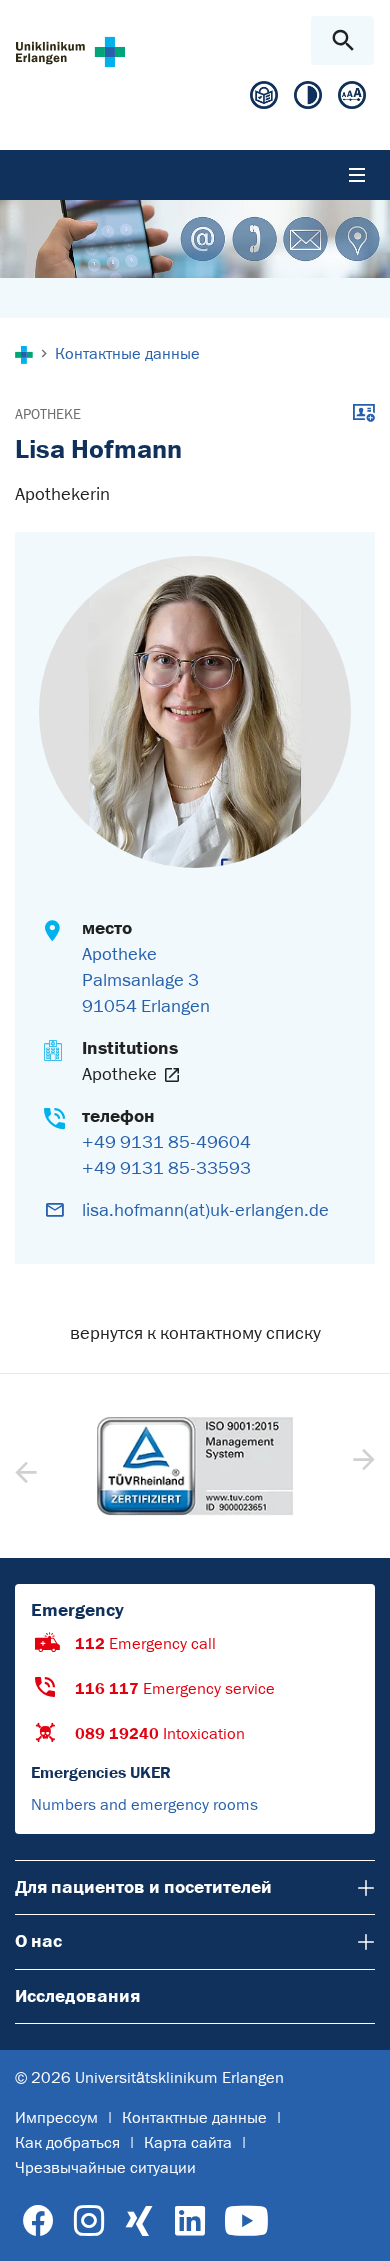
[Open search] (342, 40)
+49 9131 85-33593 (166, 1168)
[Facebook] (38, 2221)
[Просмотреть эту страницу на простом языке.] (264, 102)
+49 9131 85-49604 (166, 1142)
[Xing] (139, 2221)
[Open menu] (357, 175)
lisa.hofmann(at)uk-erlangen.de (205, 1210)
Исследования (77, 1996)
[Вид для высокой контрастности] (308, 99)
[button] (361, 1466)
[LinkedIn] (189, 2221)
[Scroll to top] (358, 2228)
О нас (39, 1941)
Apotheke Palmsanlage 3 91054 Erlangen (146, 980)
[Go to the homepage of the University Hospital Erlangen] (70, 51)
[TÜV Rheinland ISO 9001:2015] (195, 1466)
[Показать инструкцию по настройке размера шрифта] (352, 99)
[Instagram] (89, 2221)
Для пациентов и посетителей (140, 1887)
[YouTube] (246, 2221)
